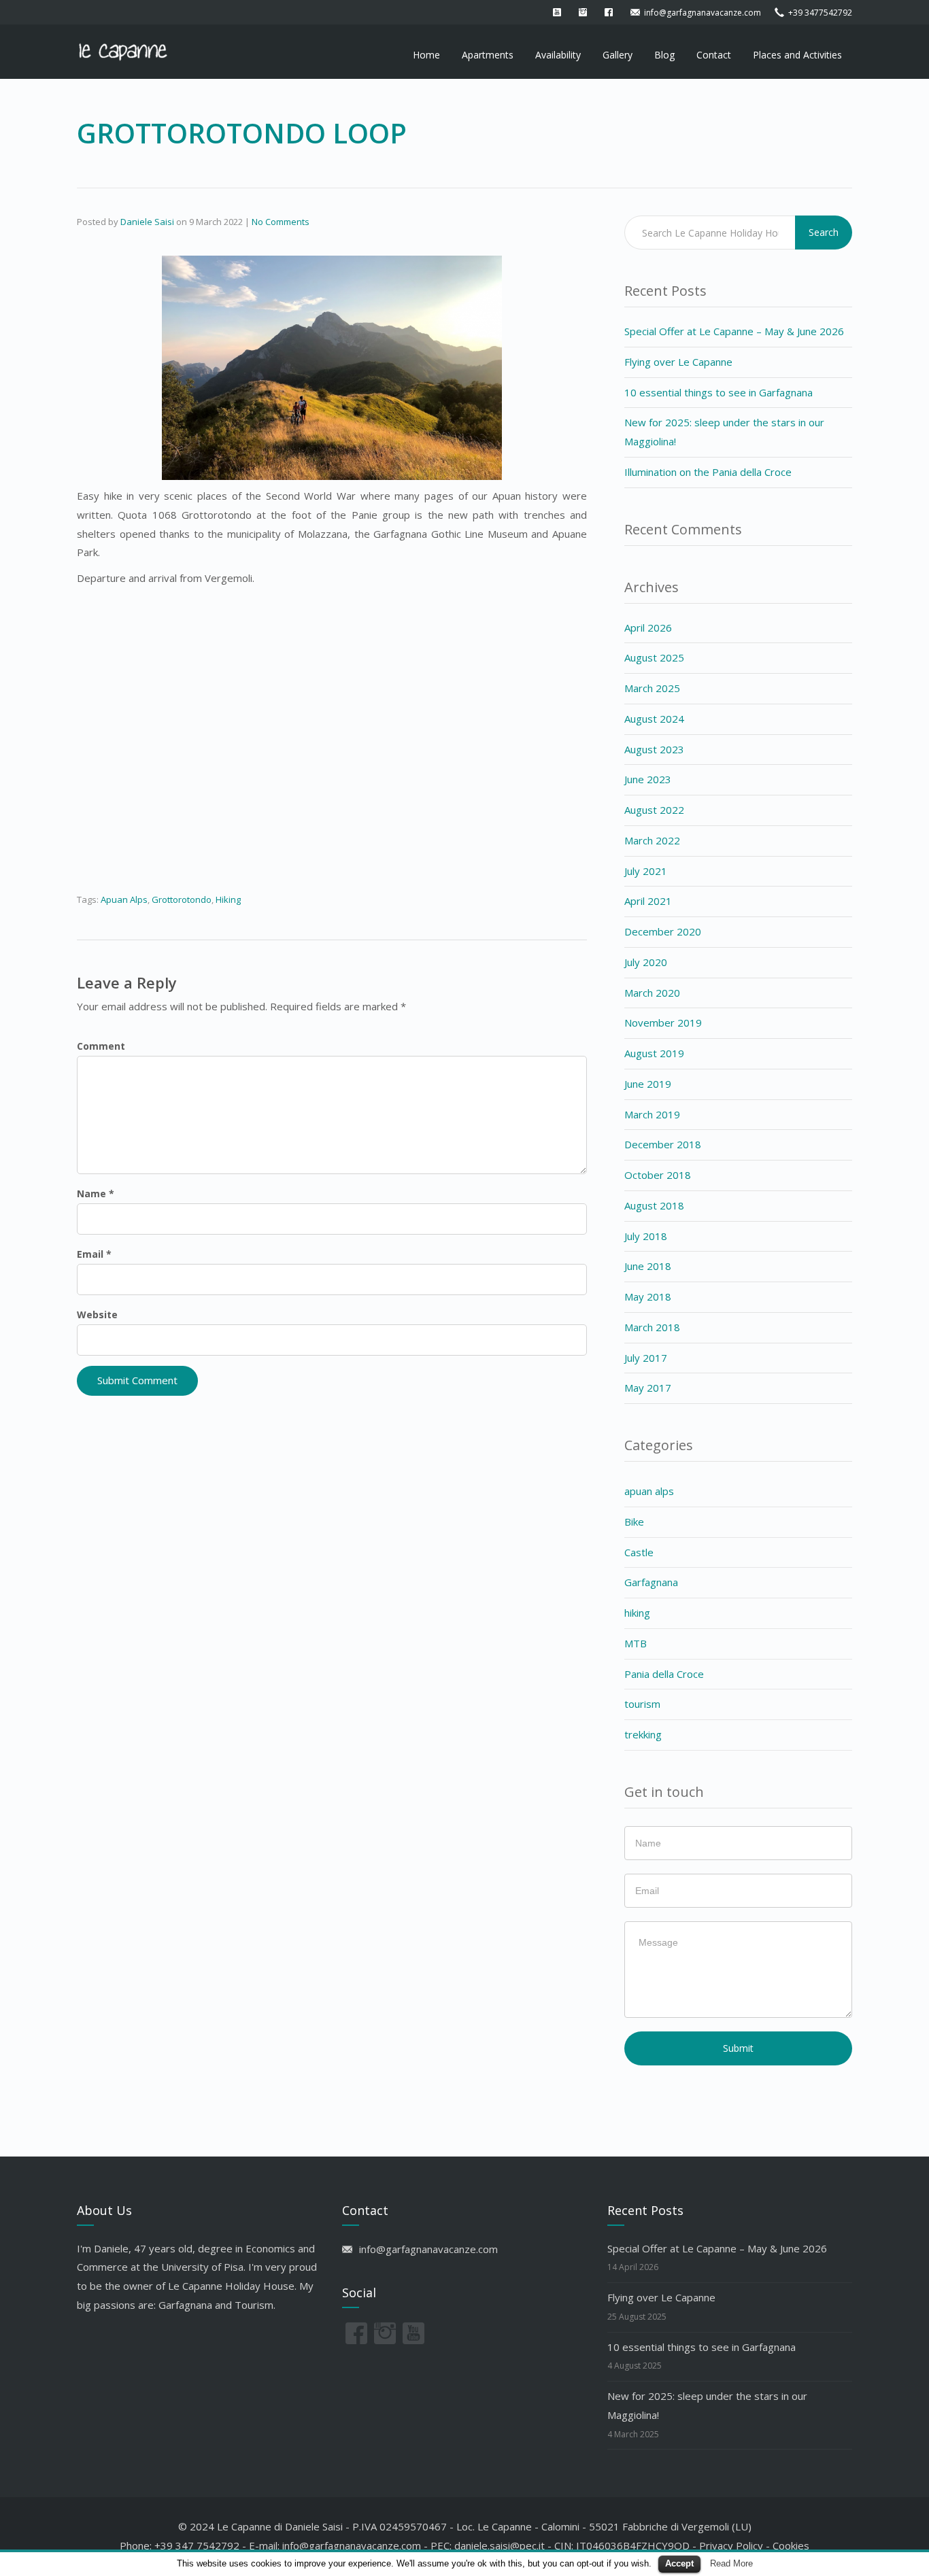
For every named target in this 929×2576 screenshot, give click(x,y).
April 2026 (648, 628)
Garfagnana (651, 1582)
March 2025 (652, 688)
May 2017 (648, 1388)
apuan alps (649, 1491)
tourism (642, 1704)
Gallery (618, 55)
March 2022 (652, 840)
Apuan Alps (124, 899)
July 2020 (646, 962)
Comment (101, 1046)
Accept (679, 2563)
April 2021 (648, 901)
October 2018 (658, 1175)
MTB (636, 1643)
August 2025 (654, 657)
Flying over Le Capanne (678, 362)
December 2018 (663, 1144)
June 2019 (648, 1084)
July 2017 (646, 1358)
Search (824, 232)
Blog (664, 55)
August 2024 (654, 719)
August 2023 (654, 749)
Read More (731, 2563)
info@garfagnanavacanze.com (352, 2545)
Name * (96, 1193)
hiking (637, 1613)
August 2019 (654, 1053)
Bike (634, 1522)
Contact (714, 55)
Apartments (488, 55)
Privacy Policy (731, 2545)
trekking (643, 1734)
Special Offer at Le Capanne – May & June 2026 (734, 331)
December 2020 (663, 931)
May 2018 (648, 1296)
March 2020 (652, 993)
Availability (558, 55)
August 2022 (654, 810)
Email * (94, 1254)
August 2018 (654, 1205)
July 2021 (646, 871)
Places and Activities (797, 55)
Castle (639, 1552)
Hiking (228, 899)
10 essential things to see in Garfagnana (719, 392)
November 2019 (663, 1023)
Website (97, 1315)
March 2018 (652, 1327)
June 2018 (648, 1266)
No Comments (281, 222)
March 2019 (652, 1114)
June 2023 (648, 779)
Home (426, 55)
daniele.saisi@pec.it (500, 2545)
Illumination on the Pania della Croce (708, 472)
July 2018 (646, 1236)
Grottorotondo (182, 899)
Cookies (791, 2545)
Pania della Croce (664, 1674)
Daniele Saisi (147, 222)
